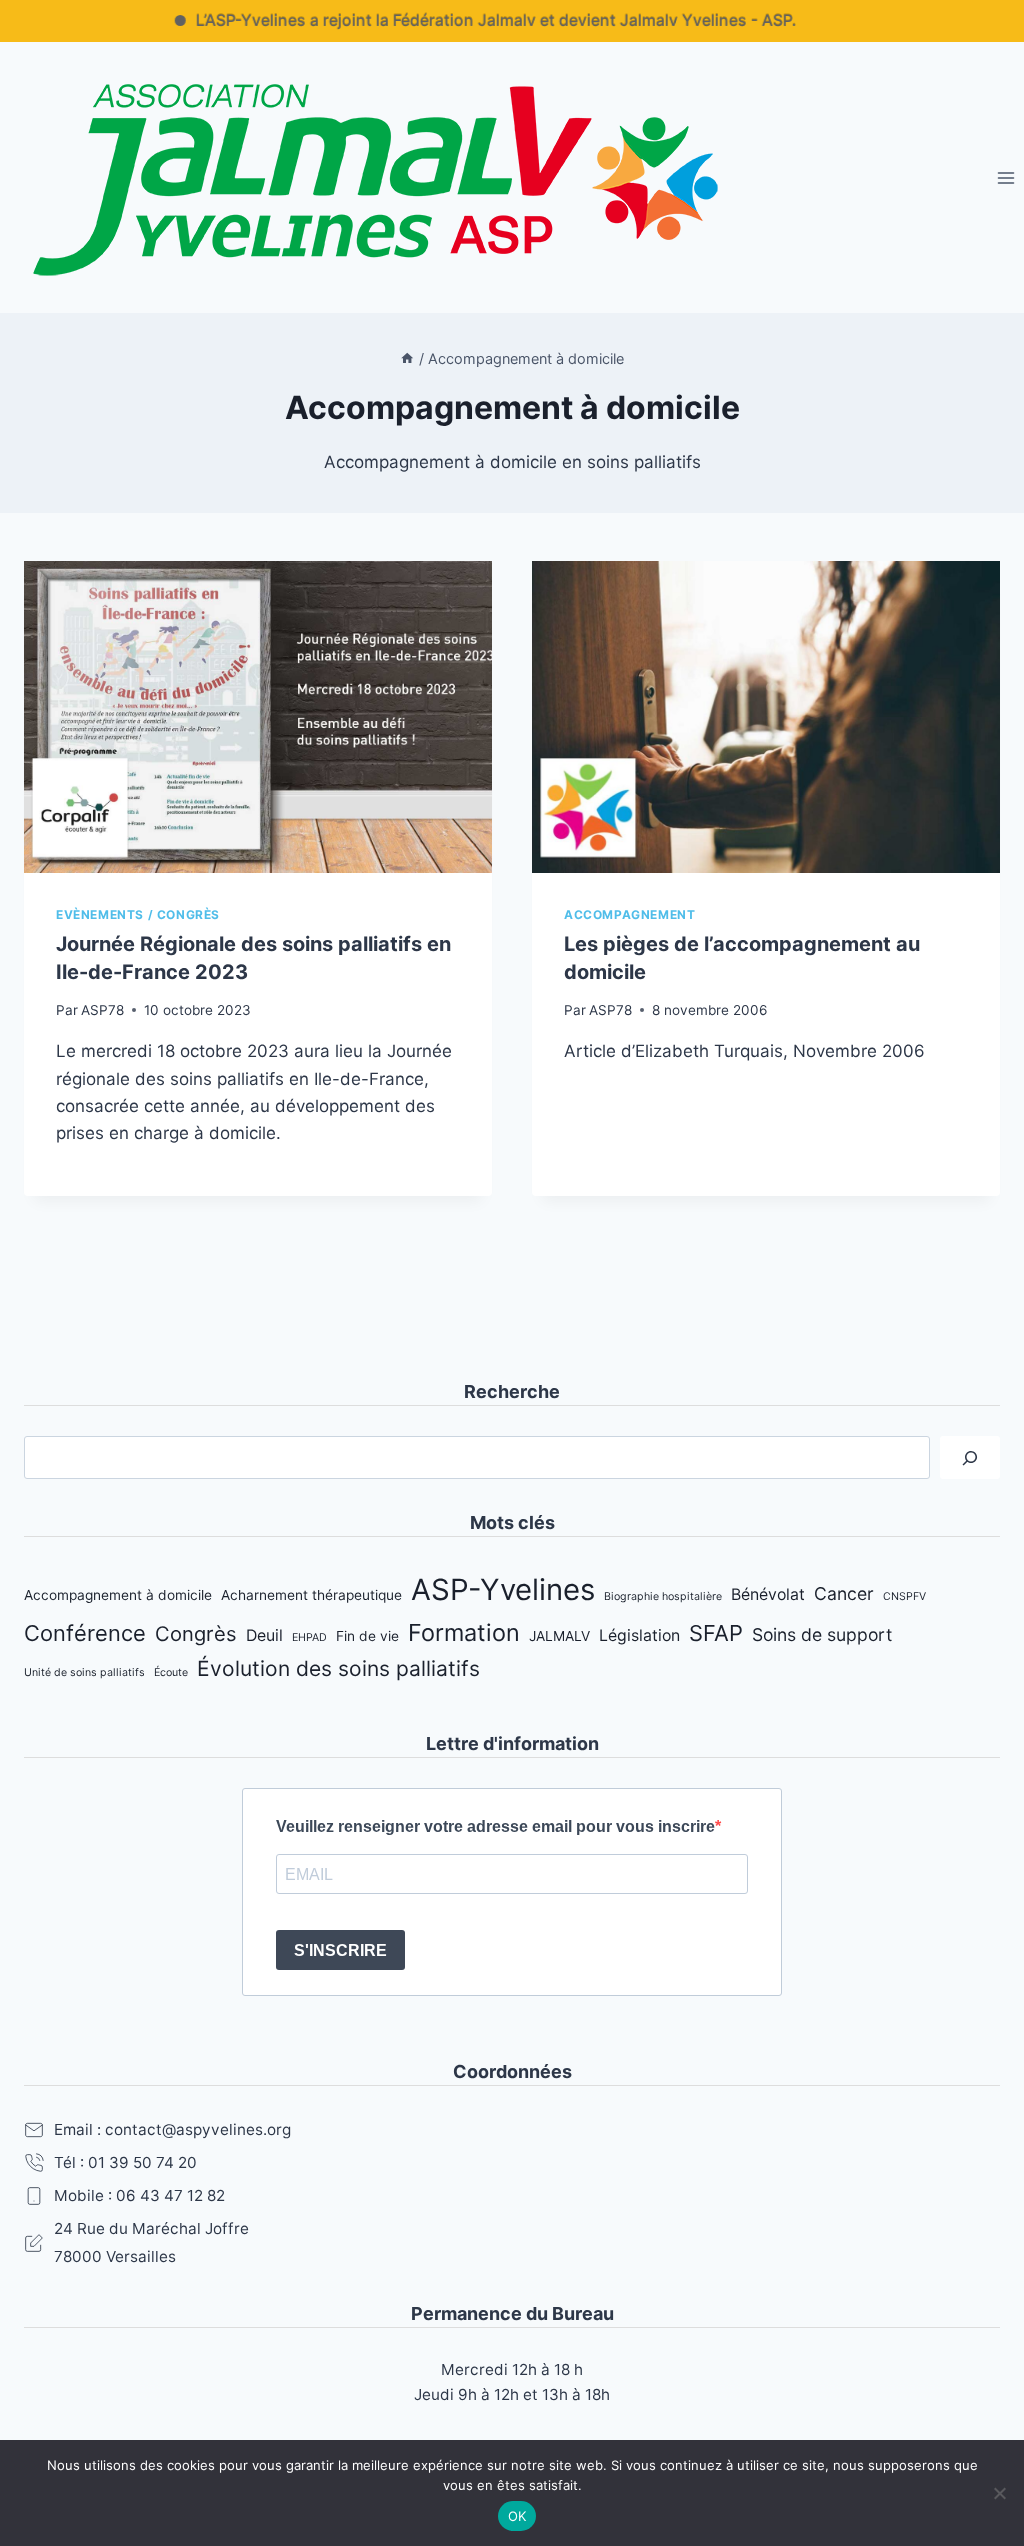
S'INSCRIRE (340, 1950)
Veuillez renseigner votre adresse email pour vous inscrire (495, 1826)
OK (517, 2516)
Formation (464, 1632)
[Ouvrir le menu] (1005, 177)
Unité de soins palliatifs (84, 1672)
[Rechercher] (970, 1457)
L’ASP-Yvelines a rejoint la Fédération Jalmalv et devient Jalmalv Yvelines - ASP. (456, 20)
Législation (639, 1635)
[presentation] (258, 717)
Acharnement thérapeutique (311, 1595)
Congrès (196, 1633)
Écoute (171, 1672)
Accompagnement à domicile (118, 1595)
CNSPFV (904, 1596)
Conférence (85, 1633)
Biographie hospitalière (663, 1596)
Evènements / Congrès (138, 914)
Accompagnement (629, 914)
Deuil (264, 1635)
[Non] (999, 2493)
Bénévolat (768, 1594)
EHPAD (309, 1637)
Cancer (844, 1593)
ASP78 (102, 1010)
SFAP (716, 1633)
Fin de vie (367, 1636)
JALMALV (559, 1636)
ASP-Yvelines (503, 1589)
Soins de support (822, 1634)
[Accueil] (407, 358)
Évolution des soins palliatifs (338, 1668)
